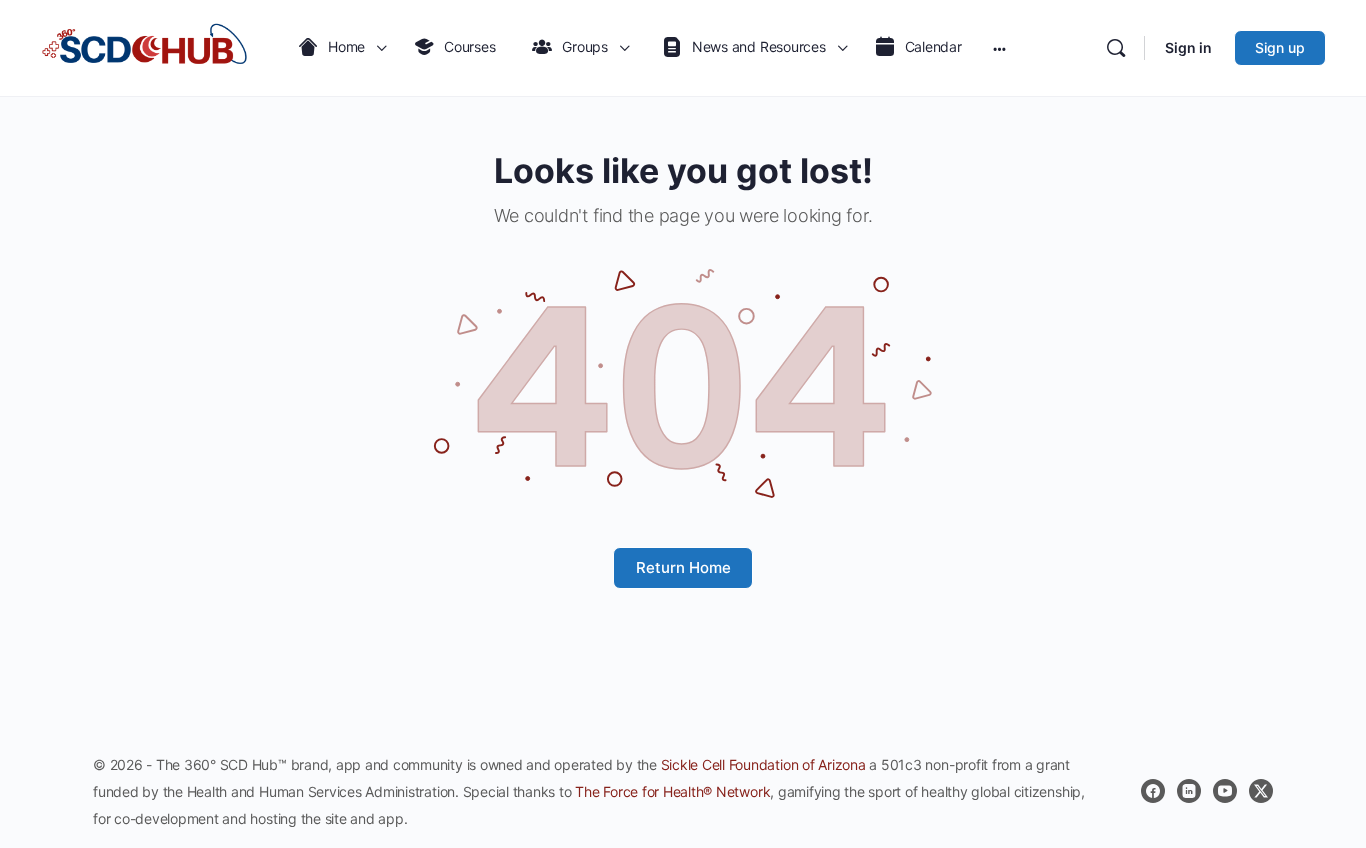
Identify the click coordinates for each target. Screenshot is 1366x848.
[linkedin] (1189, 791)
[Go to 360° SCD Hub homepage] (145, 48)
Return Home (683, 567)
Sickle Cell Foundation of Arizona (763, 764)
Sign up (1280, 47)
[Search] (1116, 48)
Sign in (1188, 47)
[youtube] (1225, 791)
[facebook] (1153, 791)
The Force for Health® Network (672, 791)
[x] (1261, 791)
